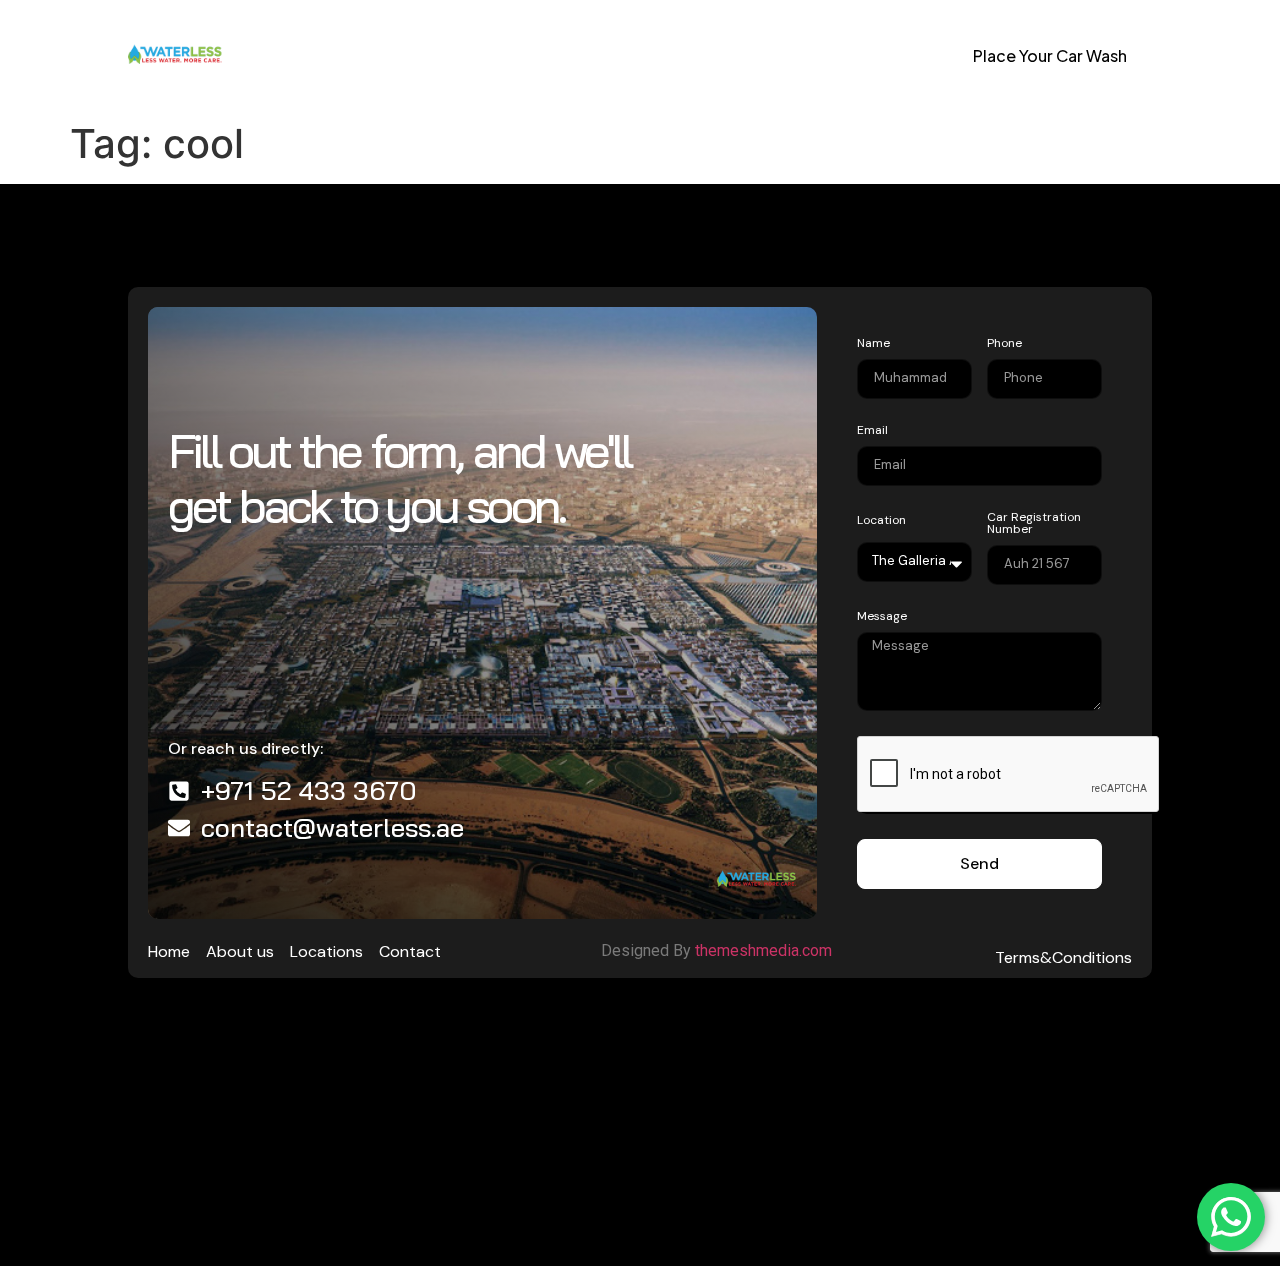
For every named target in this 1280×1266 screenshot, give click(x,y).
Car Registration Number (1034, 524)
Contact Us (652, 56)
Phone (1004, 344)
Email (872, 431)
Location (881, 521)
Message (882, 617)
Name (873, 344)
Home (281, 56)
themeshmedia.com (765, 950)
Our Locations (512, 56)
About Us (378, 56)
